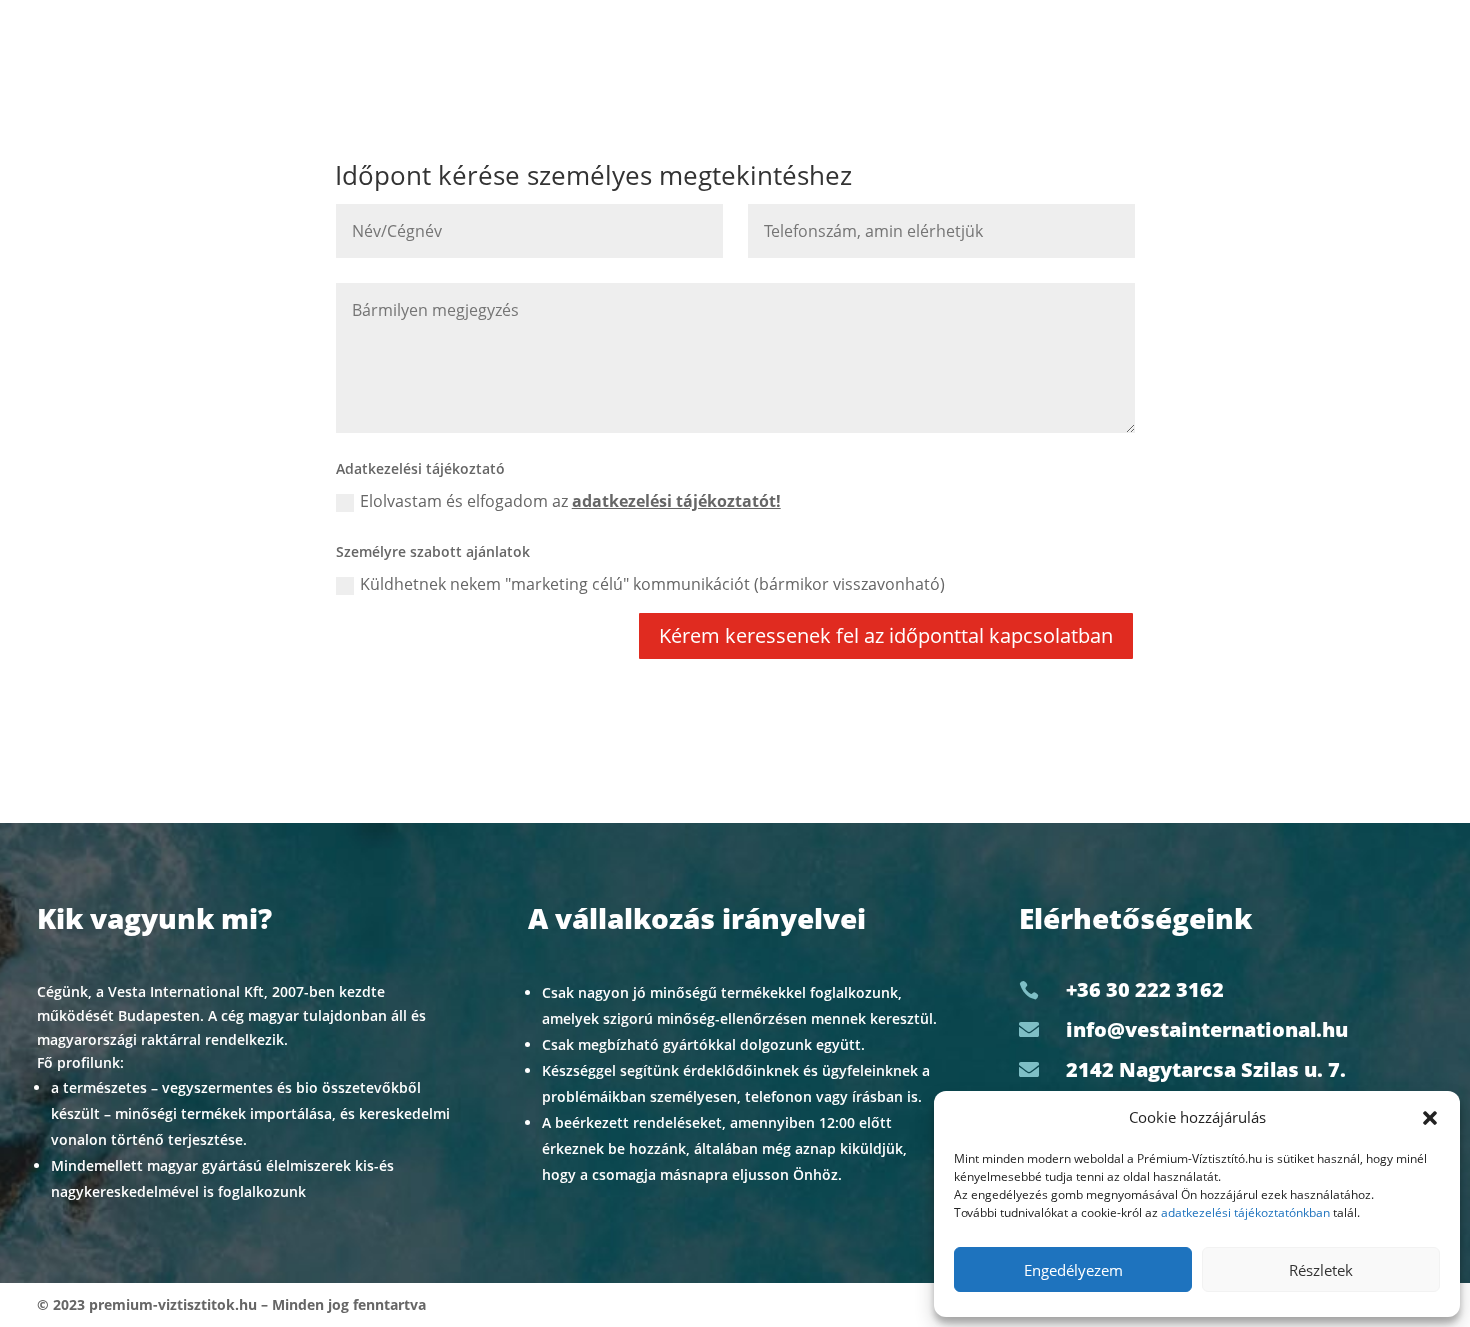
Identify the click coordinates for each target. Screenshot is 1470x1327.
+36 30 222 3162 (1145, 989)
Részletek (1321, 1270)
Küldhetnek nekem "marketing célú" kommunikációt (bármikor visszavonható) (652, 584)
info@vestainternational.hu (1207, 1029)
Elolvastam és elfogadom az (570, 501)
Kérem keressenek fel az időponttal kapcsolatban (886, 635)
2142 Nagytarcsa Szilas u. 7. (1206, 1069)
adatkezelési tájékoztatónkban (1245, 1212)
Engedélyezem (1073, 1270)
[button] (1430, 1118)
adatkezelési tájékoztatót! (676, 501)
